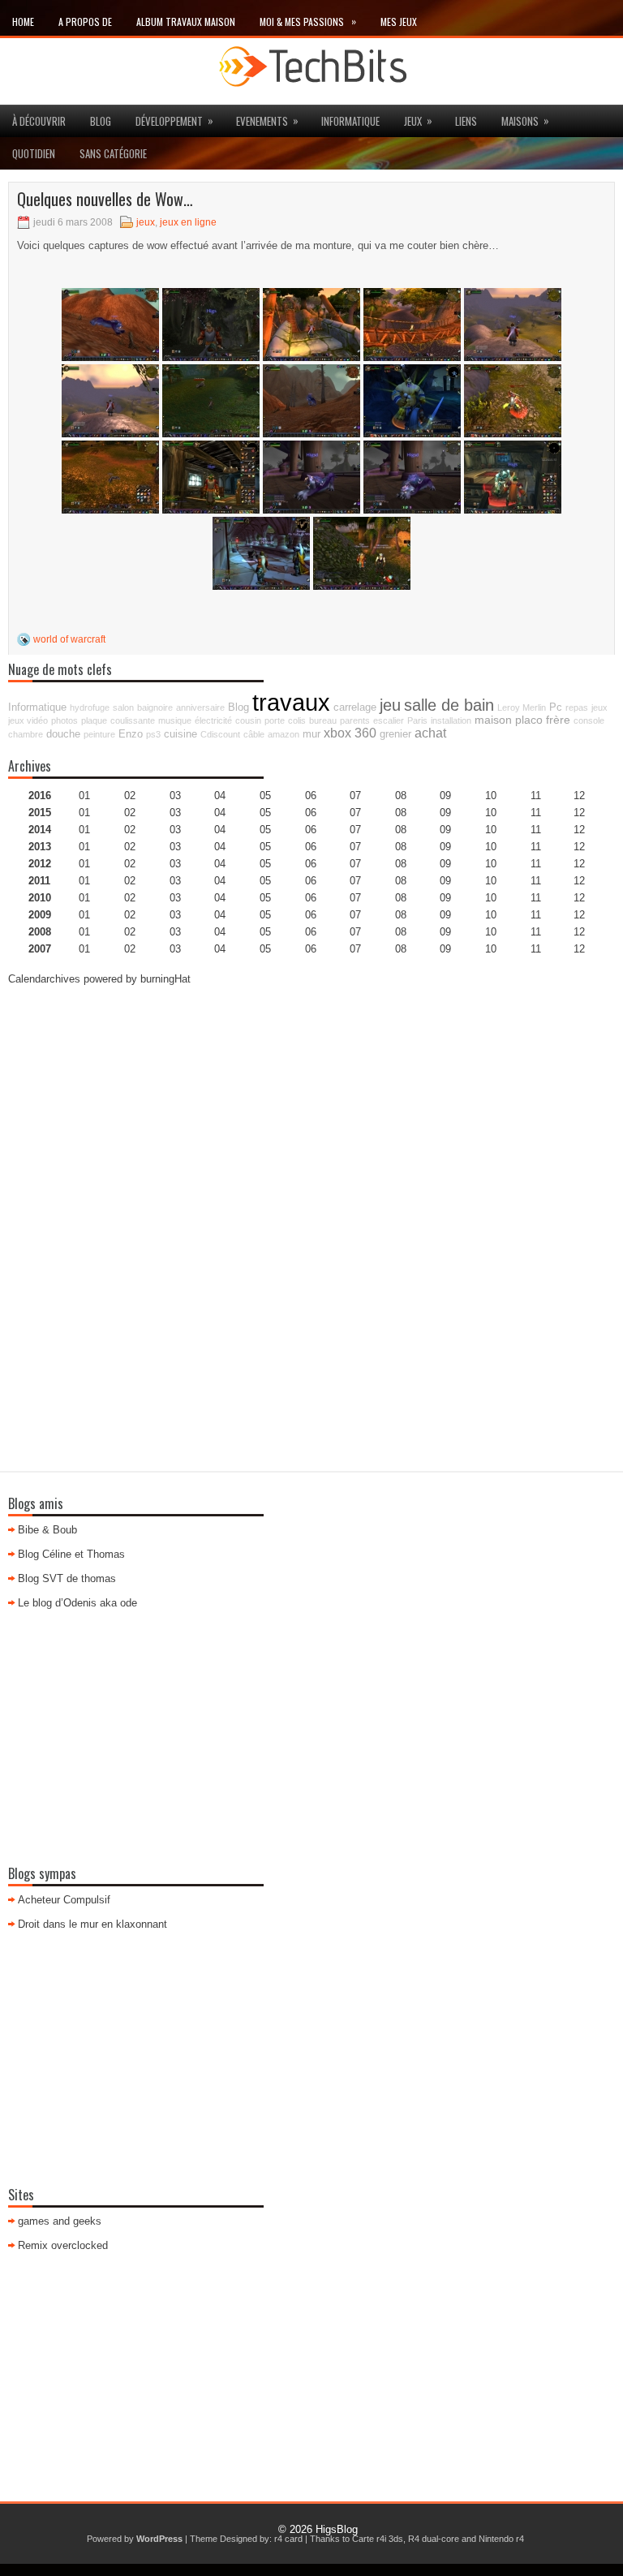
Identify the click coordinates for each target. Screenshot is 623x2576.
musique (175, 720)
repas (577, 707)
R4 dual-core (434, 2539)
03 (175, 796)
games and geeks (60, 2221)
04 (220, 796)
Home (23, 22)
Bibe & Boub (47, 1530)
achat (430, 733)
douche (63, 734)
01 (84, 796)
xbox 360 (350, 733)
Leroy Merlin (522, 707)
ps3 (153, 734)
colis (297, 720)
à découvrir (39, 121)
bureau (323, 720)
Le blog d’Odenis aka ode (77, 1603)
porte (275, 720)
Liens (466, 121)
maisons (525, 120)
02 (130, 796)
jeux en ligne (188, 222)
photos (64, 720)
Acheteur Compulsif (64, 1900)
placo (529, 720)
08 (401, 830)
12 (579, 830)
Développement (174, 120)
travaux (291, 702)
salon (123, 707)
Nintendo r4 (501, 2539)
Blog (101, 121)
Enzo (131, 734)
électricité (213, 720)
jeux (418, 120)
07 (355, 830)
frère (558, 720)
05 (265, 847)
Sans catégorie (113, 153)
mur (311, 734)
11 (536, 864)
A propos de (85, 22)
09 (445, 813)
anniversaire (200, 707)
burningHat (165, 979)
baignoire (155, 707)
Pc (556, 707)
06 (311, 830)
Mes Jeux (399, 22)
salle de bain (449, 705)
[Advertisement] (311, 1114)
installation (451, 720)
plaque (94, 720)
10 (491, 864)
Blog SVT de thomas (67, 1578)
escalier (389, 720)
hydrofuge (90, 707)
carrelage (355, 707)
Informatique (350, 121)
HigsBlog (337, 2529)
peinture (99, 734)
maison (493, 720)
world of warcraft (69, 639)
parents (355, 720)
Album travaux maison (186, 22)
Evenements (267, 120)
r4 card (288, 2539)
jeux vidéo (28, 720)
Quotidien (34, 153)
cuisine (180, 734)
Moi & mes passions (308, 21)
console (589, 720)
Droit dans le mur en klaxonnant (92, 1924)
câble (254, 734)
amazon (284, 734)
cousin (248, 720)
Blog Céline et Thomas (71, 1554)
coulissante (133, 720)
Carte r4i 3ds (378, 2539)
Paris (417, 720)
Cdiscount (220, 734)
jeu (390, 705)
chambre (26, 734)
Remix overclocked (63, 2245)
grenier (395, 734)
